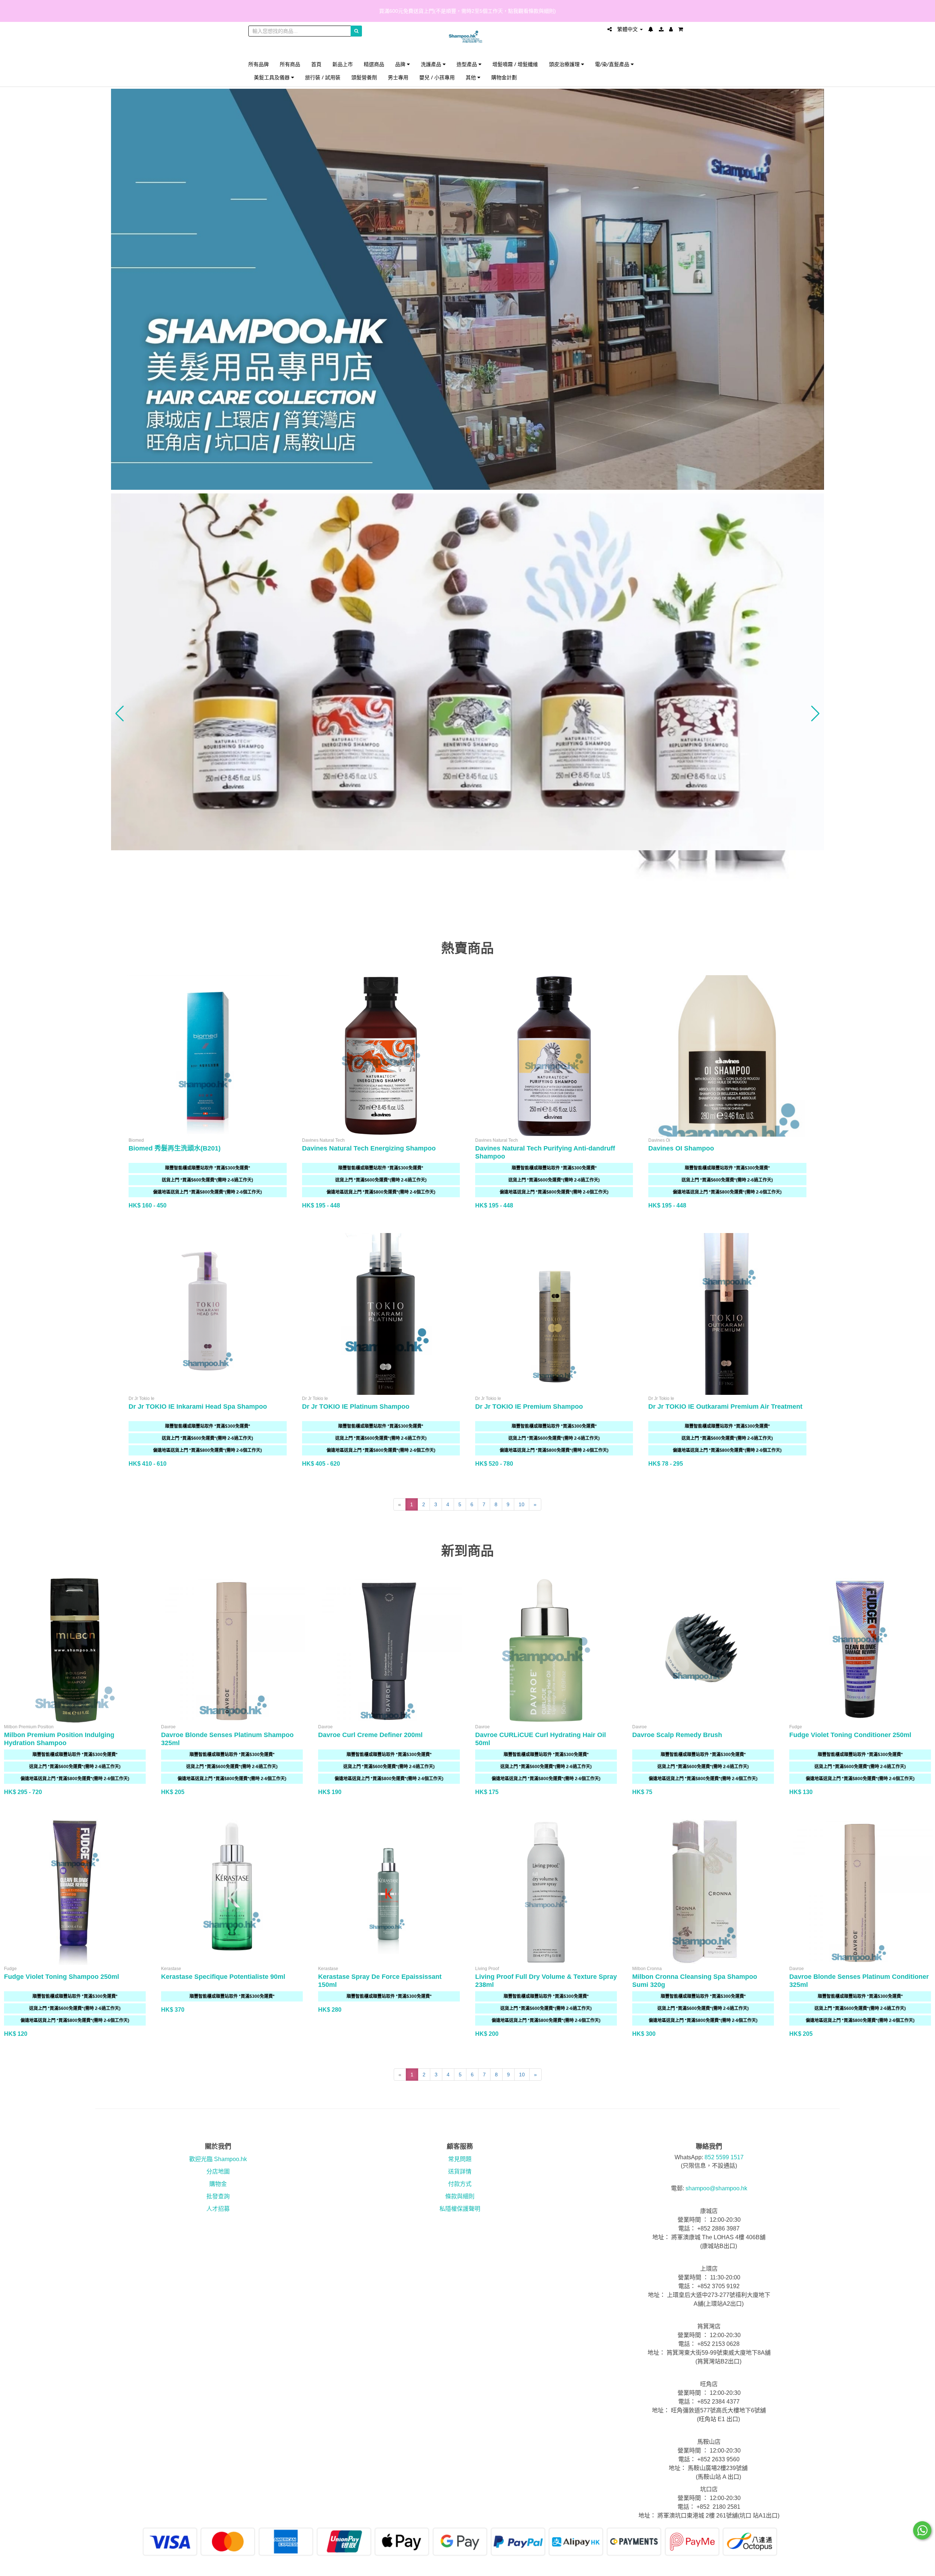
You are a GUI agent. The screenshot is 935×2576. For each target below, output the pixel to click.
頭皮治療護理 (565, 64)
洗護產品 (432, 64)
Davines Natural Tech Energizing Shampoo (369, 1148)
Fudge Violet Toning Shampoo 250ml (62, 1977)
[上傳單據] (661, 29)
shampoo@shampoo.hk (716, 2188)
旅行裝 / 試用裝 (323, 77)
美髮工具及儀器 (272, 77)
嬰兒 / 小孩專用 (437, 77)
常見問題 (460, 2159)
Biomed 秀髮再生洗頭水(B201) (175, 1148)
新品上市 (343, 64)
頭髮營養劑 (364, 77)
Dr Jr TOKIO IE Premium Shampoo (529, 1407)
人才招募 (218, 2209)
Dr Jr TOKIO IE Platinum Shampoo (356, 1407)
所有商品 (290, 64)
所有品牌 (259, 64)
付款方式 (460, 2184)
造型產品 (467, 64)
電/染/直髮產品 (613, 64)
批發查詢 (218, 2196)
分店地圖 (218, 2172)
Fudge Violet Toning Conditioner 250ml (850, 1735)
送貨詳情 (460, 2172)
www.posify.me (666, 2567)
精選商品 (374, 64)
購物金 (218, 2184)
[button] (120, 714)
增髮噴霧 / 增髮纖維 (515, 64)
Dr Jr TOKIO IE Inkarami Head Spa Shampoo (198, 1407)
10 (522, 1504)
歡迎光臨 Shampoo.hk (218, 2159)
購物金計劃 (504, 77)
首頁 (316, 64)
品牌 (401, 64)
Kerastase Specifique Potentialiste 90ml (223, 1977)
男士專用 (398, 77)
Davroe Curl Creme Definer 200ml (370, 1735)
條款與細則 (460, 2196)
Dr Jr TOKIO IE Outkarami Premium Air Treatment (725, 1407)
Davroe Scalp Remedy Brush (677, 1735)
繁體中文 (628, 29)
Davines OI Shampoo (681, 1148)
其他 (472, 77)
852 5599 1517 (724, 2157)
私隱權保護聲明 (460, 2209)
